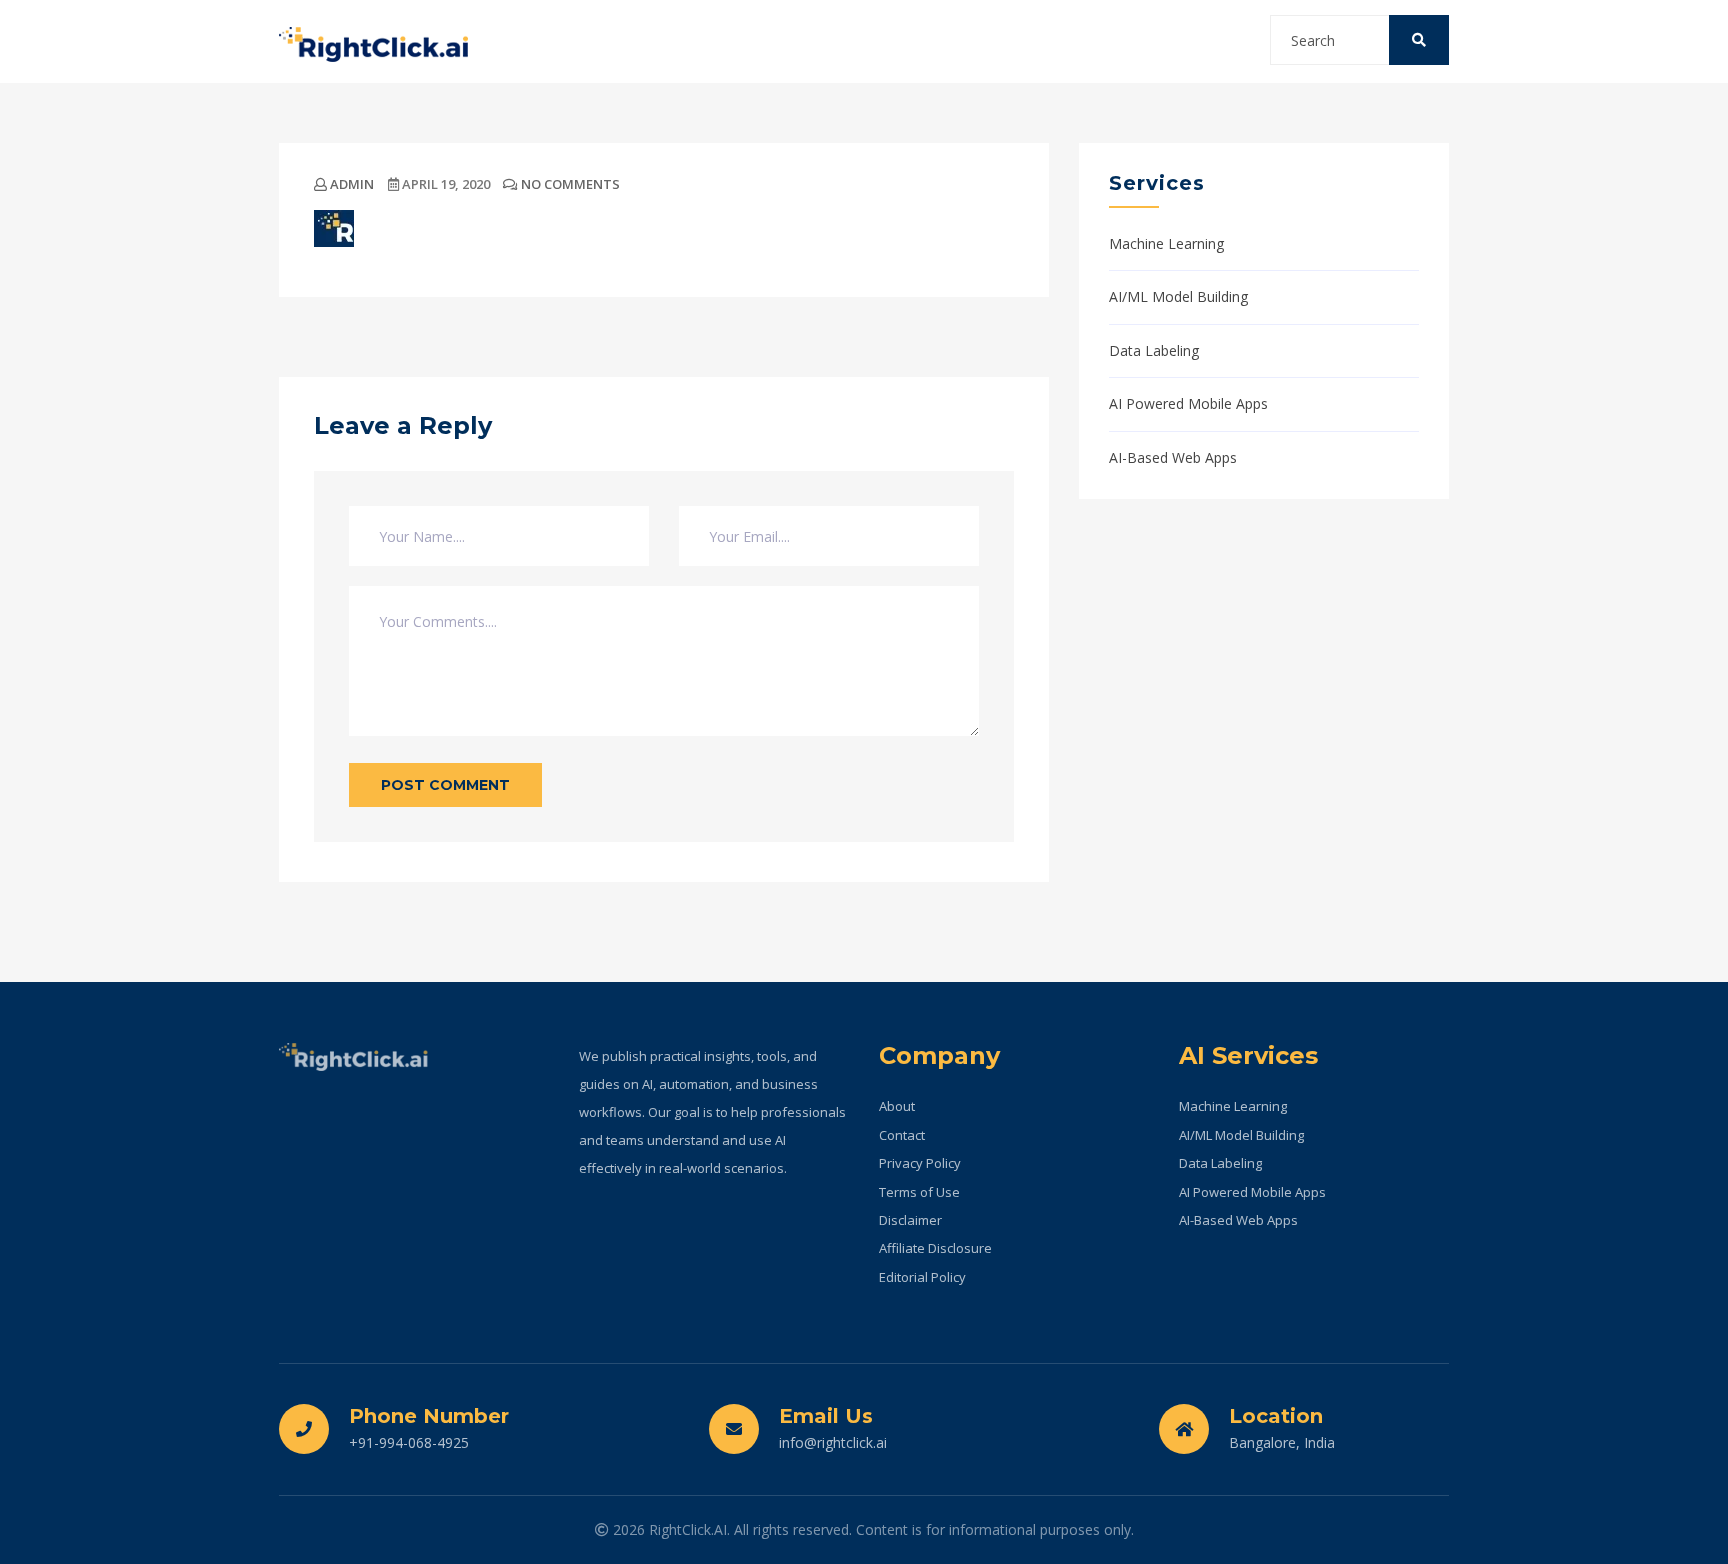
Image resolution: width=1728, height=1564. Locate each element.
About (897, 1106)
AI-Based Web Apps (1173, 457)
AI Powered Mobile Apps (1188, 403)
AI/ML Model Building (1178, 296)
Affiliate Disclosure (935, 1248)
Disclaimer (910, 1220)
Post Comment (445, 785)
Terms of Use (919, 1192)
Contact (902, 1135)
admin (350, 184)
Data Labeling (1154, 350)
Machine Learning (1166, 243)
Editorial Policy (922, 1277)
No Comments (569, 184)
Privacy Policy (920, 1163)
